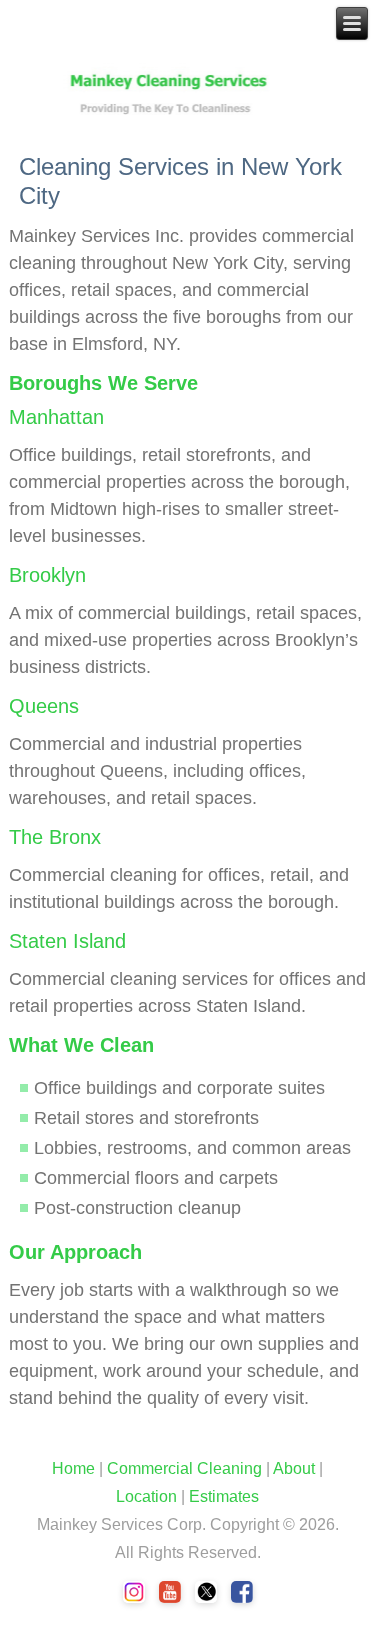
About (294, 1468)
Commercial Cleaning (184, 1468)
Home (73, 1468)
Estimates (224, 1496)
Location (146, 1496)
